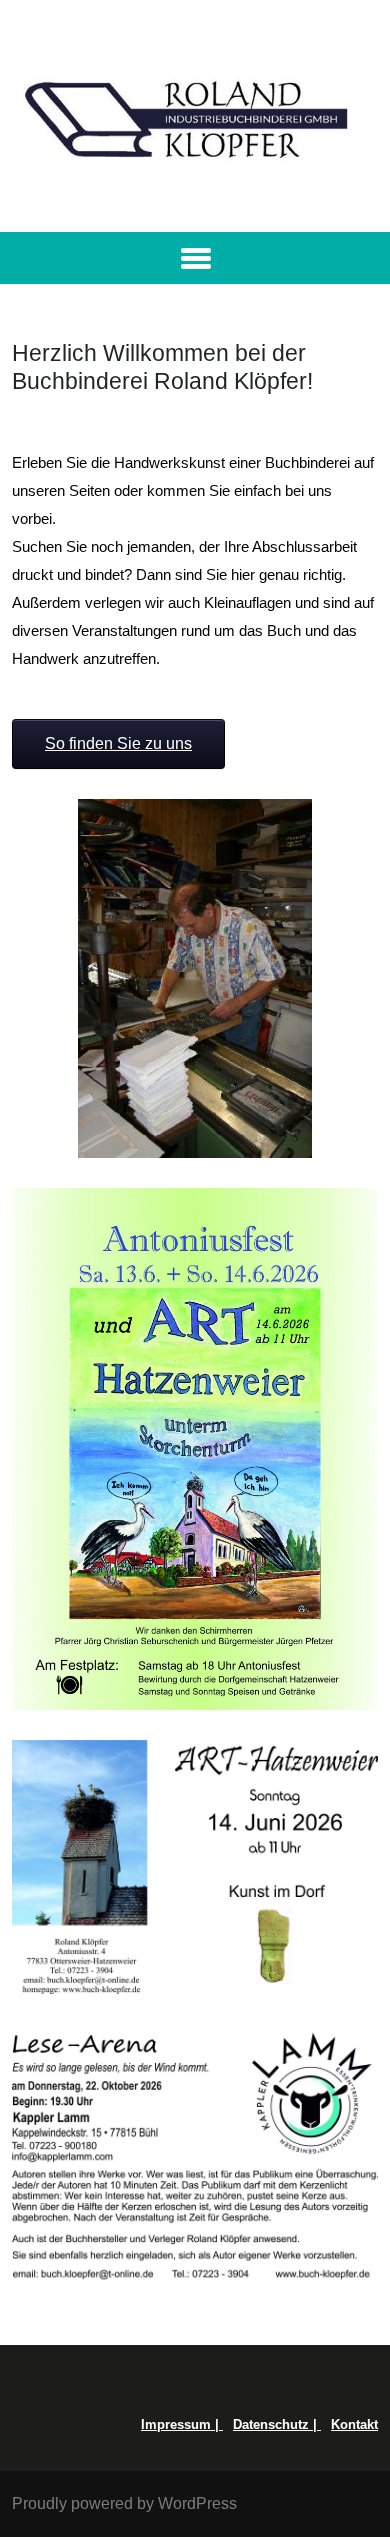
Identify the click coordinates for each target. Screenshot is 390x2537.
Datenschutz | (277, 2424)
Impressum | (182, 2424)
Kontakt (354, 2424)
